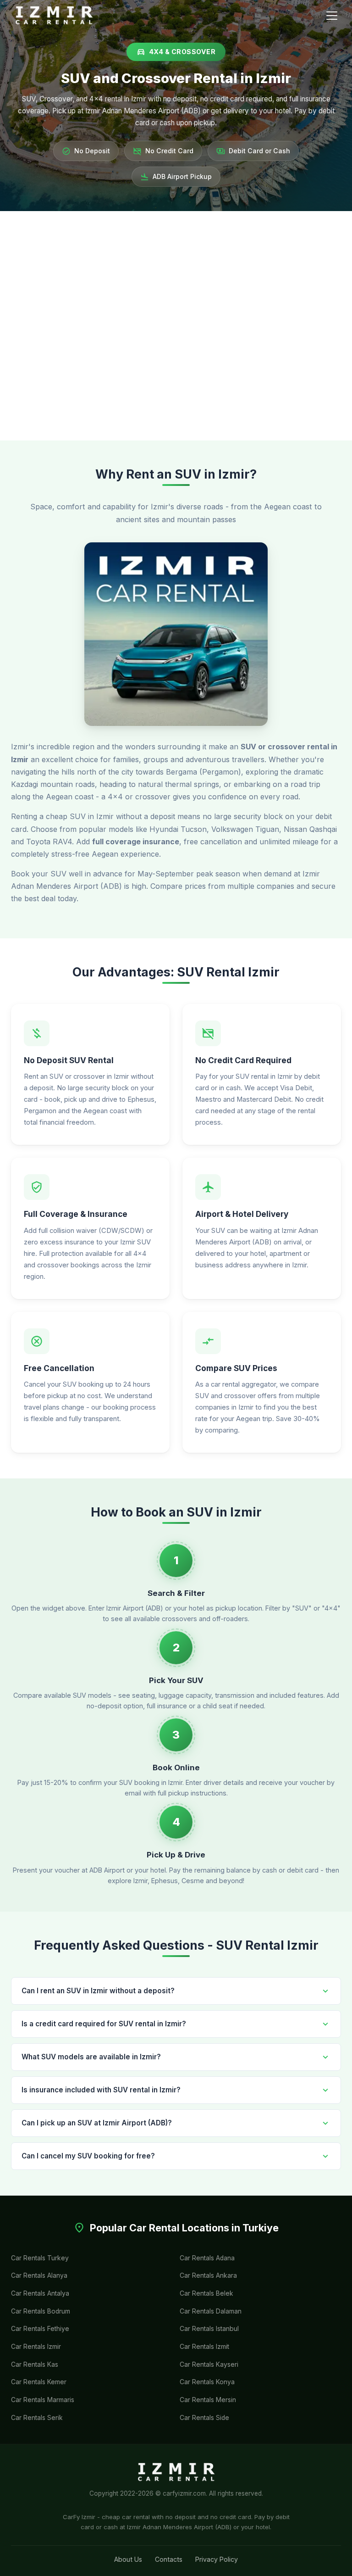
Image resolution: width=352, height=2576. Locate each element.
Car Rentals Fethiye (40, 2329)
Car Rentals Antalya (40, 2293)
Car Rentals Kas (35, 2364)
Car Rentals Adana (207, 2258)
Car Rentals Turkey (40, 2258)
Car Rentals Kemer (39, 2382)
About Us (128, 2559)
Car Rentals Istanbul (209, 2329)
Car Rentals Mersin (208, 2400)
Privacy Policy (217, 2559)
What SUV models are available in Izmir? (176, 2057)
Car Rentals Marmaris (43, 2400)
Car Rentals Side (204, 2418)
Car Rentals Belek (206, 2293)
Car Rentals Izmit (204, 2347)
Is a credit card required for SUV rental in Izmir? (176, 2024)
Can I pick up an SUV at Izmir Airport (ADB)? (176, 2123)
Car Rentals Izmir (36, 2347)
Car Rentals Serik (37, 2418)
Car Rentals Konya (207, 2382)
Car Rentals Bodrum (41, 2311)
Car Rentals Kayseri (209, 2364)
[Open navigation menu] (332, 16)
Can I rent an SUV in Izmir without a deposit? (176, 1991)
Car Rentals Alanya (39, 2275)
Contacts (169, 2559)
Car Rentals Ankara (208, 2275)
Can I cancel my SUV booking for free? (176, 2156)
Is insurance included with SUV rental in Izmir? (176, 2090)
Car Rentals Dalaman (211, 2311)
